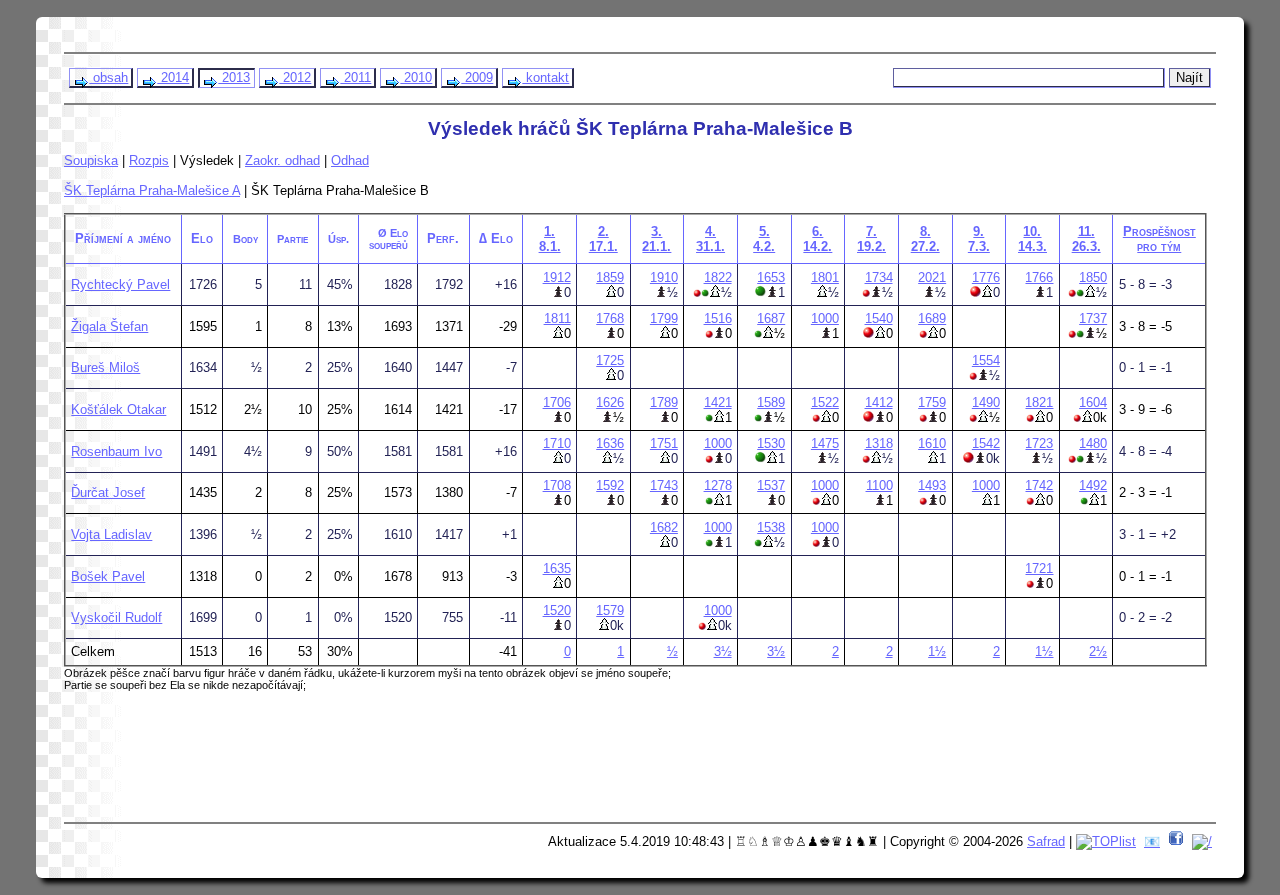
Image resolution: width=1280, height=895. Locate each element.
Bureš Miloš (105, 367)
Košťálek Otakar (118, 409)
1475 (825, 443)
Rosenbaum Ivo (116, 451)
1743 (664, 485)
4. (710, 239)
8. (925, 239)
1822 (718, 277)
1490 (986, 402)
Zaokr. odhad (282, 160)
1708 (557, 485)
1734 (879, 277)
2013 (234, 77)
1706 (557, 402)
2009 (477, 77)
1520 (557, 610)
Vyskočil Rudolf (116, 617)
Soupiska (91, 160)
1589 (771, 402)
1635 (557, 568)
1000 (825, 318)
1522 (825, 402)
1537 (771, 485)
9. (979, 239)
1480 (1093, 443)
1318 (879, 443)
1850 (1093, 277)
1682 (664, 527)
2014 (173, 77)
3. (656, 239)
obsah (108, 77)
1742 (1039, 485)
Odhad (350, 160)
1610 (932, 443)
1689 (932, 318)
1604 (1093, 402)
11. (1086, 239)
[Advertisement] (451, 764)
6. (817, 239)
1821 (1039, 402)
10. (1032, 239)
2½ (1098, 651)
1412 (879, 402)
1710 (557, 443)
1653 (771, 277)
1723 (1039, 443)
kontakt (545, 77)
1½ (937, 651)
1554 (986, 360)
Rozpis (149, 160)
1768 (610, 318)
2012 (295, 77)
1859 (610, 277)
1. (550, 239)
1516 (718, 318)
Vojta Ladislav (111, 534)
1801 (825, 277)
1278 (718, 485)
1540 (879, 318)
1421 (718, 402)
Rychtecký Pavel (120, 284)
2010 (416, 77)
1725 (610, 360)
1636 (610, 443)
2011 (355, 77)
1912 (557, 277)
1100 (879, 485)
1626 (610, 402)
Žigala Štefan (109, 326)
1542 (986, 443)
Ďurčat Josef (108, 492)
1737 (1093, 318)
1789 (664, 402)
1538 (771, 527)
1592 (610, 485)
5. (764, 239)
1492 (1093, 485)
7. (871, 239)
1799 (664, 318)
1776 (986, 277)
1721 (1039, 568)
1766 (1039, 277)
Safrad (1046, 841)
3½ (723, 651)
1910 (664, 277)
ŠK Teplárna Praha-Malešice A (152, 190)
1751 (664, 443)
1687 (771, 318)
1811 (557, 318)
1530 (771, 443)
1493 (932, 485)
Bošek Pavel (108, 576)
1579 (610, 610)
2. (603, 239)
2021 (932, 277)
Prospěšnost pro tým (1159, 239)
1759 (932, 402)
